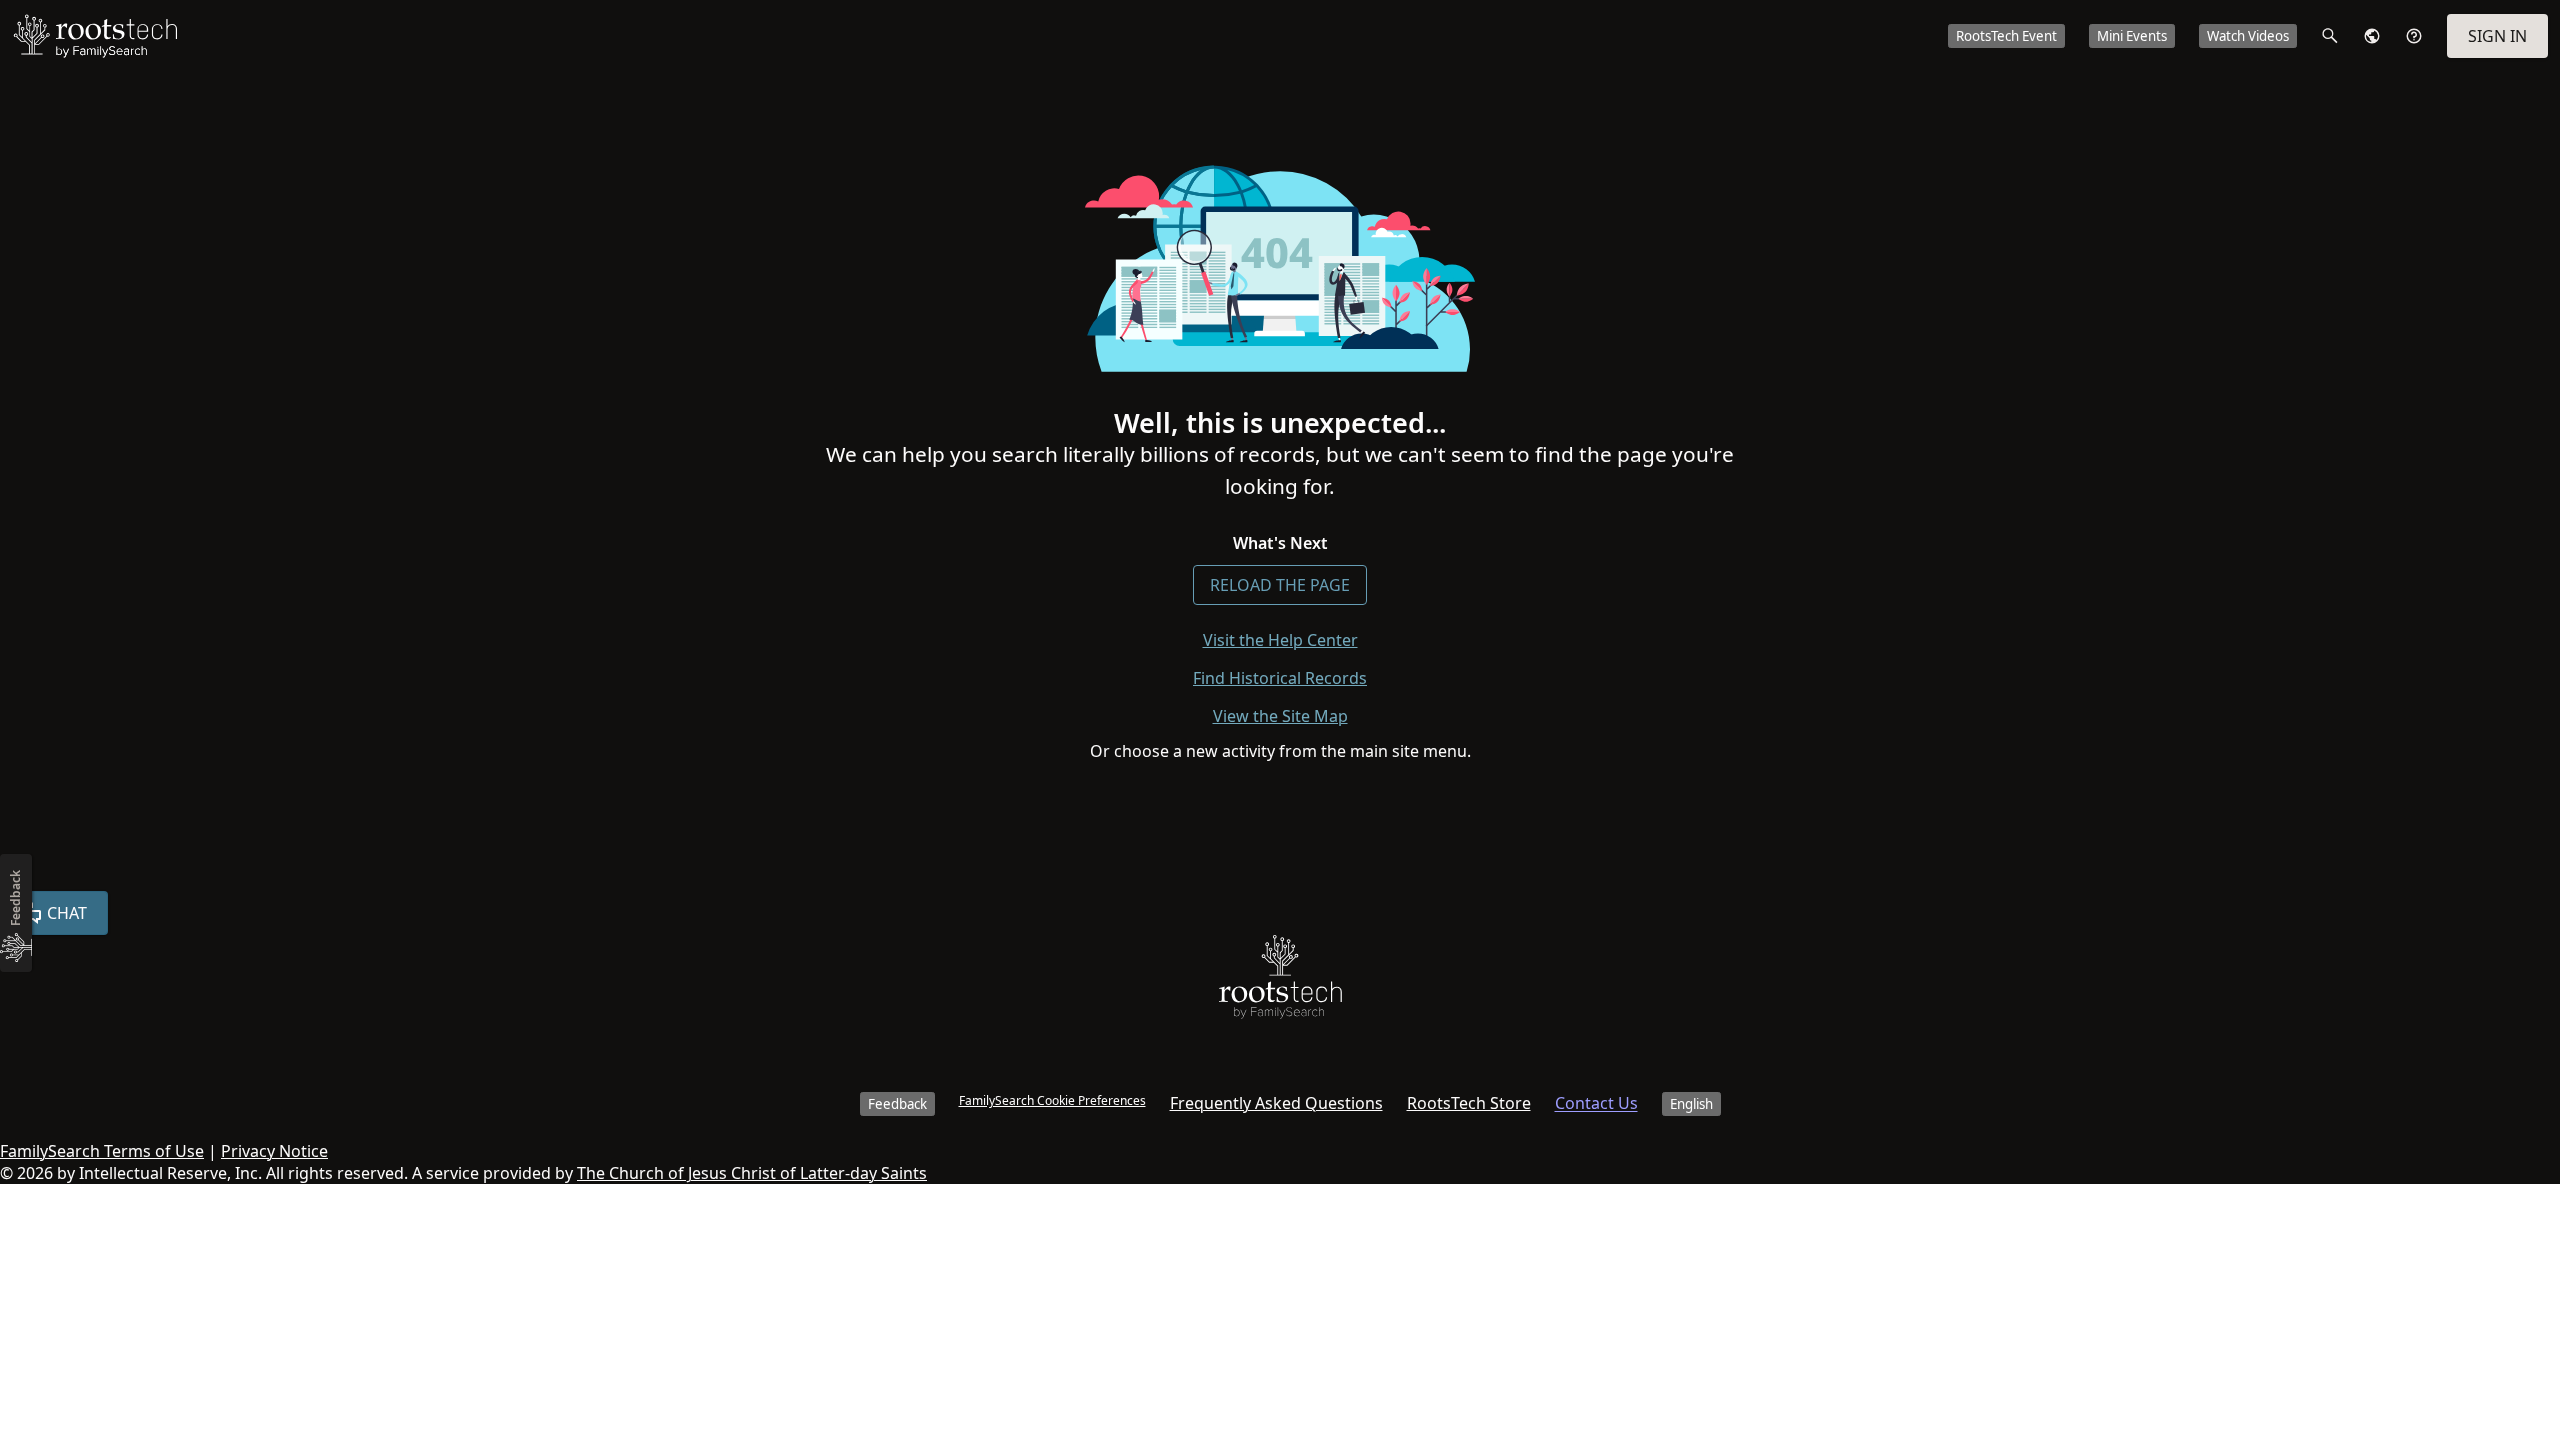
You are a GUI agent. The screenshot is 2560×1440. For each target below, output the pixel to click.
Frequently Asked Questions (1276, 1103)
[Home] (1280, 981)
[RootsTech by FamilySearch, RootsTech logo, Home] (95, 36)
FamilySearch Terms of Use (102, 1151)
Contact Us (1596, 1103)
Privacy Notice (274, 1151)
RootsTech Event (2006, 36)
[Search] (2330, 36)
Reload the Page (1280, 585)
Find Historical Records (1280, 678)
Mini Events (2132, 36)
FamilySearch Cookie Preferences (1052, 1100)
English (1691, 1104)
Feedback (897, 1104)
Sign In (2497, 36)
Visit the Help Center (1280, 640)
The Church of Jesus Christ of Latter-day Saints (752, 1173)
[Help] (2414, 36)
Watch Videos (2248, 36)
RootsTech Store (1469, 1103)
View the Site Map (1280, 716)
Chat (67, 913)
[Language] (2372, 36)
